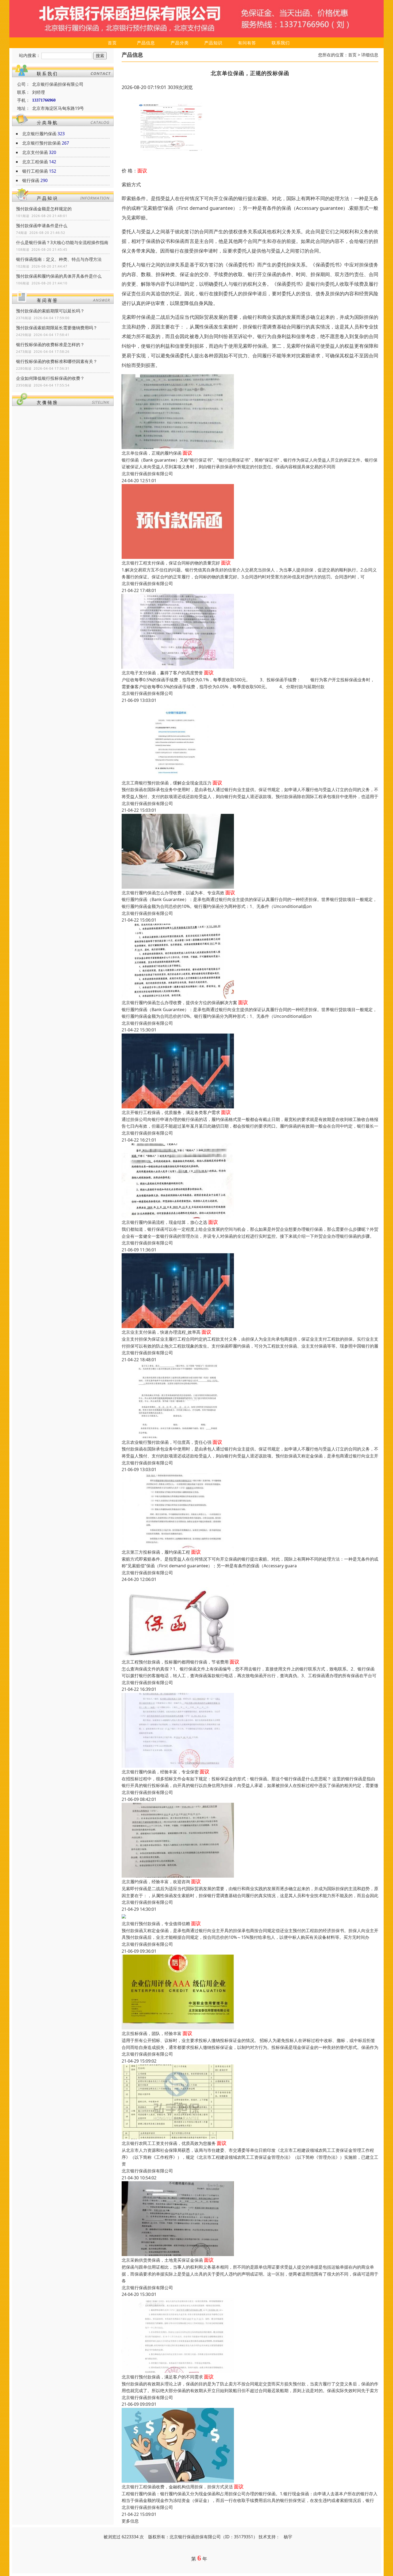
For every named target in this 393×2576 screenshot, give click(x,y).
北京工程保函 (35, 162)
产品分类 (180, 43)
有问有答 (247, 43)
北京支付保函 (35, 152)
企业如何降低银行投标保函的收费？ (50, 378)
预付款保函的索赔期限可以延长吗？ (50, 311)
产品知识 (213, 43)
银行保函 (31, 180)
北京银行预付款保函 (41, 143)
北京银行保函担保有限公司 (147, 474)
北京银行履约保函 (39, 134)
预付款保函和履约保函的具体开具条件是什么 (59, 276)
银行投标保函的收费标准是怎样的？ (50, 345)
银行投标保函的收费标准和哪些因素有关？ (57, 361)
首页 (112, 43)
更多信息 (130, 2521)
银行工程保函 (35, 171)
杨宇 (288, 2537)
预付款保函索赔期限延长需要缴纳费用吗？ (57, 328)
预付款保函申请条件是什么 (42, 226)
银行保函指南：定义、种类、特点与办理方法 (59, 259)
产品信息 (146, 43)
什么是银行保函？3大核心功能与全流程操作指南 (62, 242)
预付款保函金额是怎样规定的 (44, 209)
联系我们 (281, 43)
